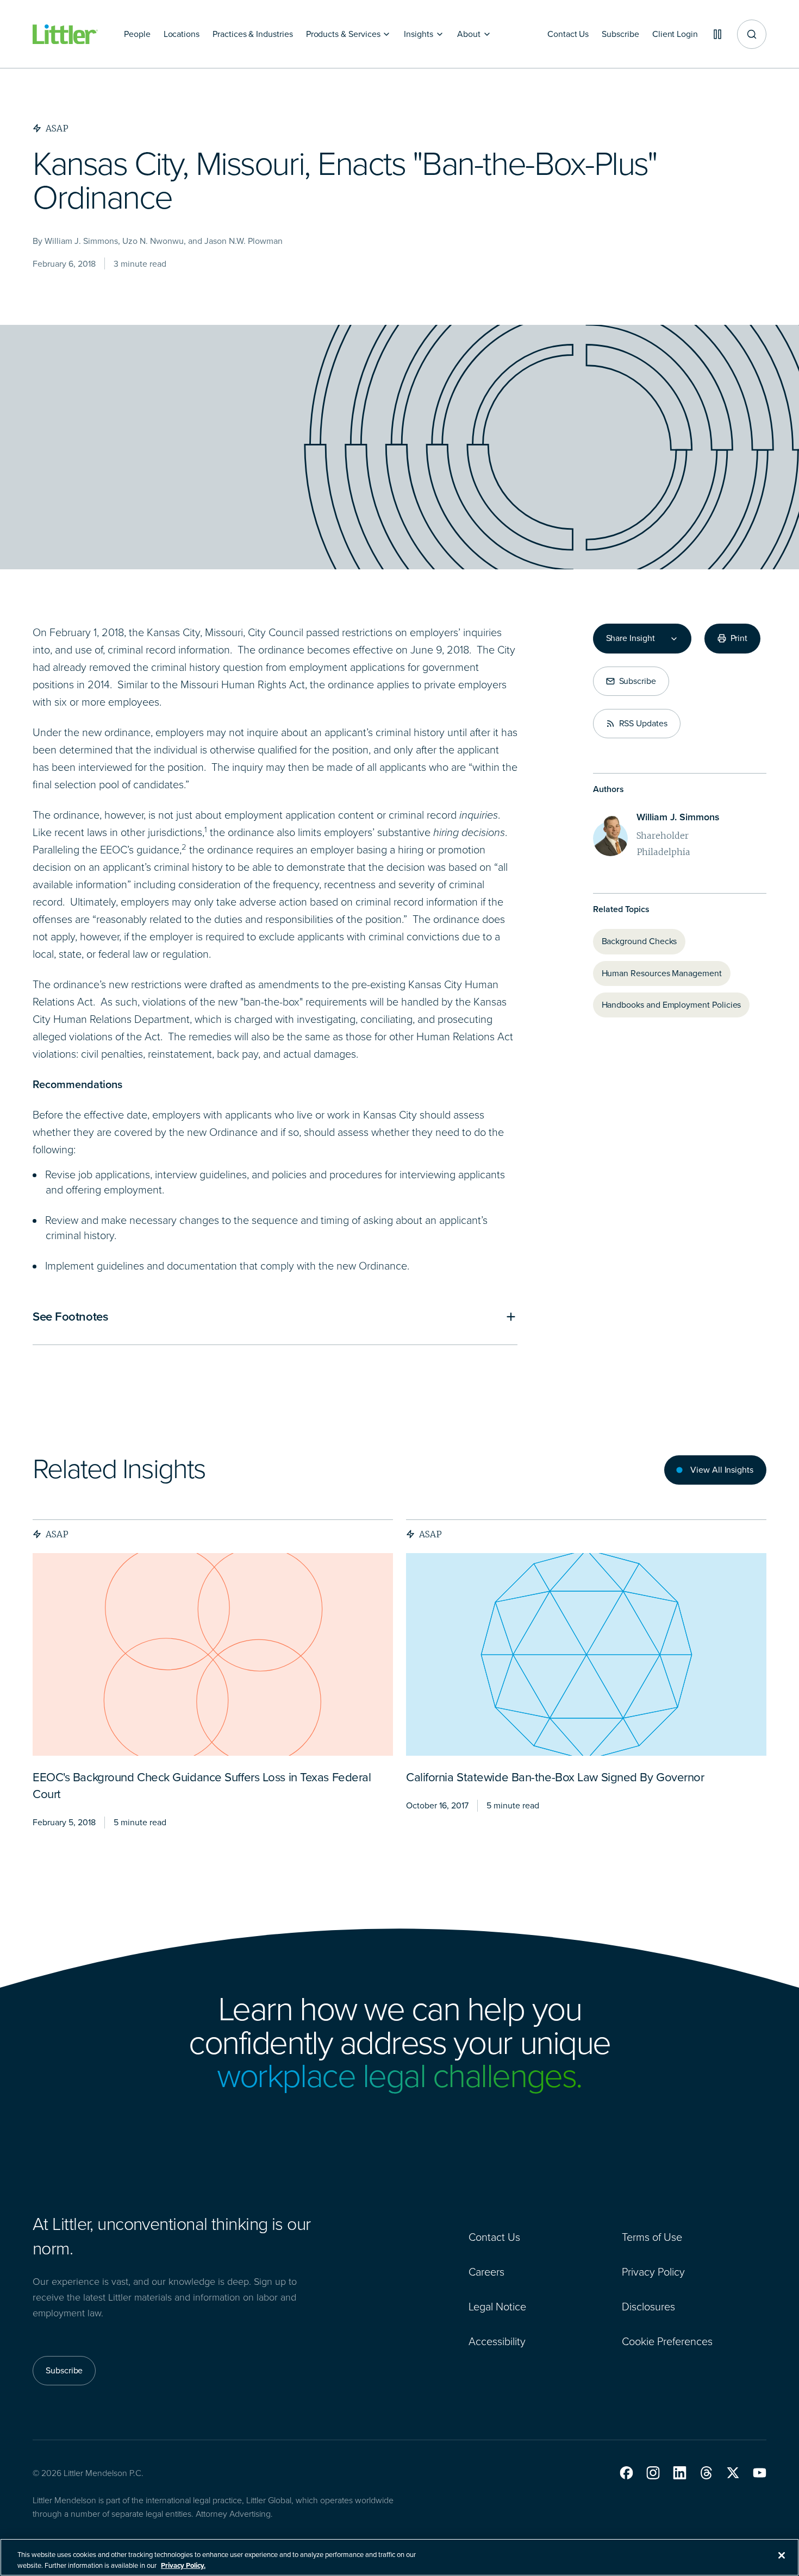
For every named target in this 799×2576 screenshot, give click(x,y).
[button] (626, 2473)
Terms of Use (652, 2237)
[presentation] (213, 1654)
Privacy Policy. (183, 2565)
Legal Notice (497, 2307)
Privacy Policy (653, 2272)
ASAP (57, 1534)
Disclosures (648, 2307)
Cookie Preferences (667, 2341)
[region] (399, 2557)
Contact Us (494, 2237)
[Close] (782, 2555)
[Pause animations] (717, 34)
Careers (486, 2272)
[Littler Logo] (65, 34)
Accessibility (497, 2341)
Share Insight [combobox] (631, 638)
